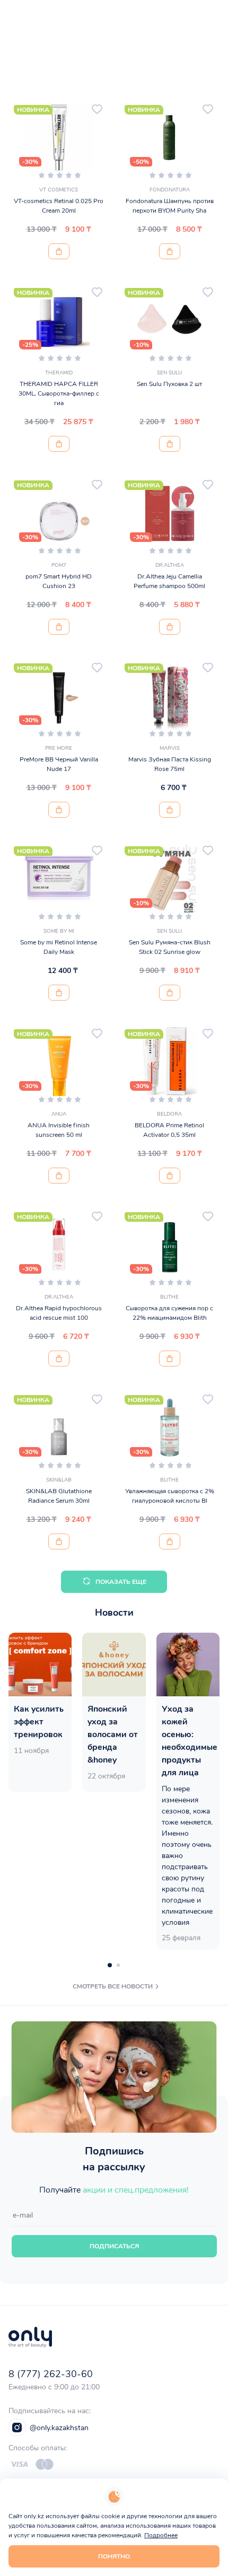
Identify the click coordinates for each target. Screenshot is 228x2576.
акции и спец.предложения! (136, 2190)
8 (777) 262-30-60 (51, 2374)
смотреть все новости (113, 1986)
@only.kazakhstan (59, 2428)
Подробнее (161, 2535)
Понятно (114, 2556)
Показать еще (121, 1582)
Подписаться (114, 2246)
